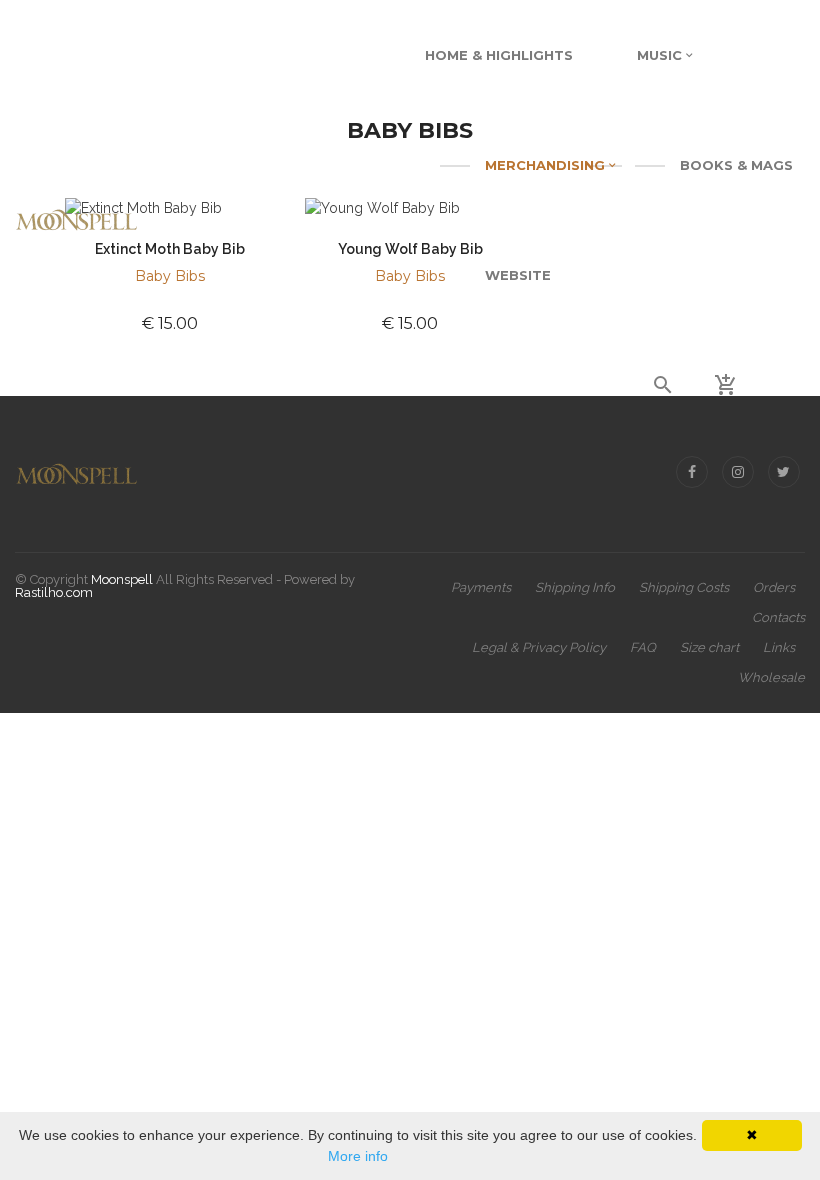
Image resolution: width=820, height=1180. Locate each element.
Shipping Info (575, 587)
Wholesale (771, 677)
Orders (774, 587)
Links (779, 647)
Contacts (778, 617)
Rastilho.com (54, 592)
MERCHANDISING (547, 165)
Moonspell (122, 579)
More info (358, 1156)
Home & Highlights (499, 55)
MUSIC (661, 55)
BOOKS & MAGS (736, 165)
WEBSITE (518, 275)
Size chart (709, 647)
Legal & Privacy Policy (539, 647)
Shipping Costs (684, 587)
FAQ (643, 647)
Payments (481, 587)
